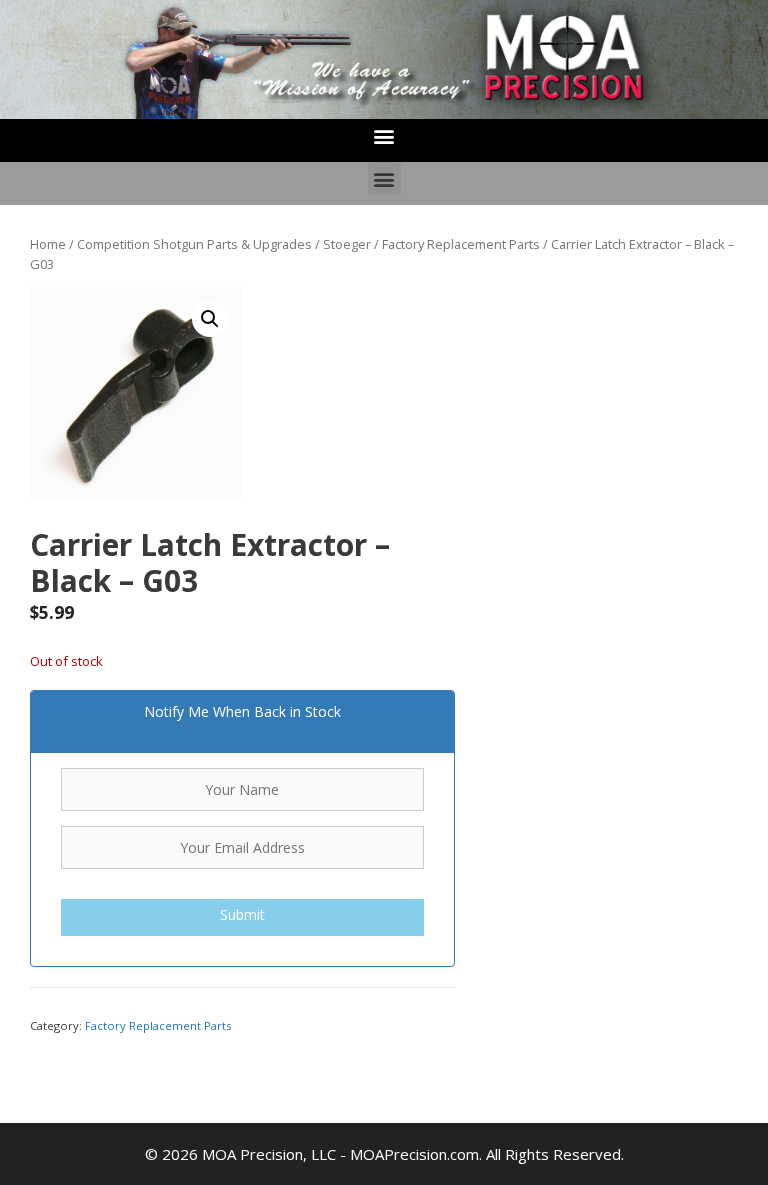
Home (48, 244)
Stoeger (347, 244)
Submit (242, 914)
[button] (384, 135)
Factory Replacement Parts (461, 244)
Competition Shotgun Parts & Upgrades (194, 244)
